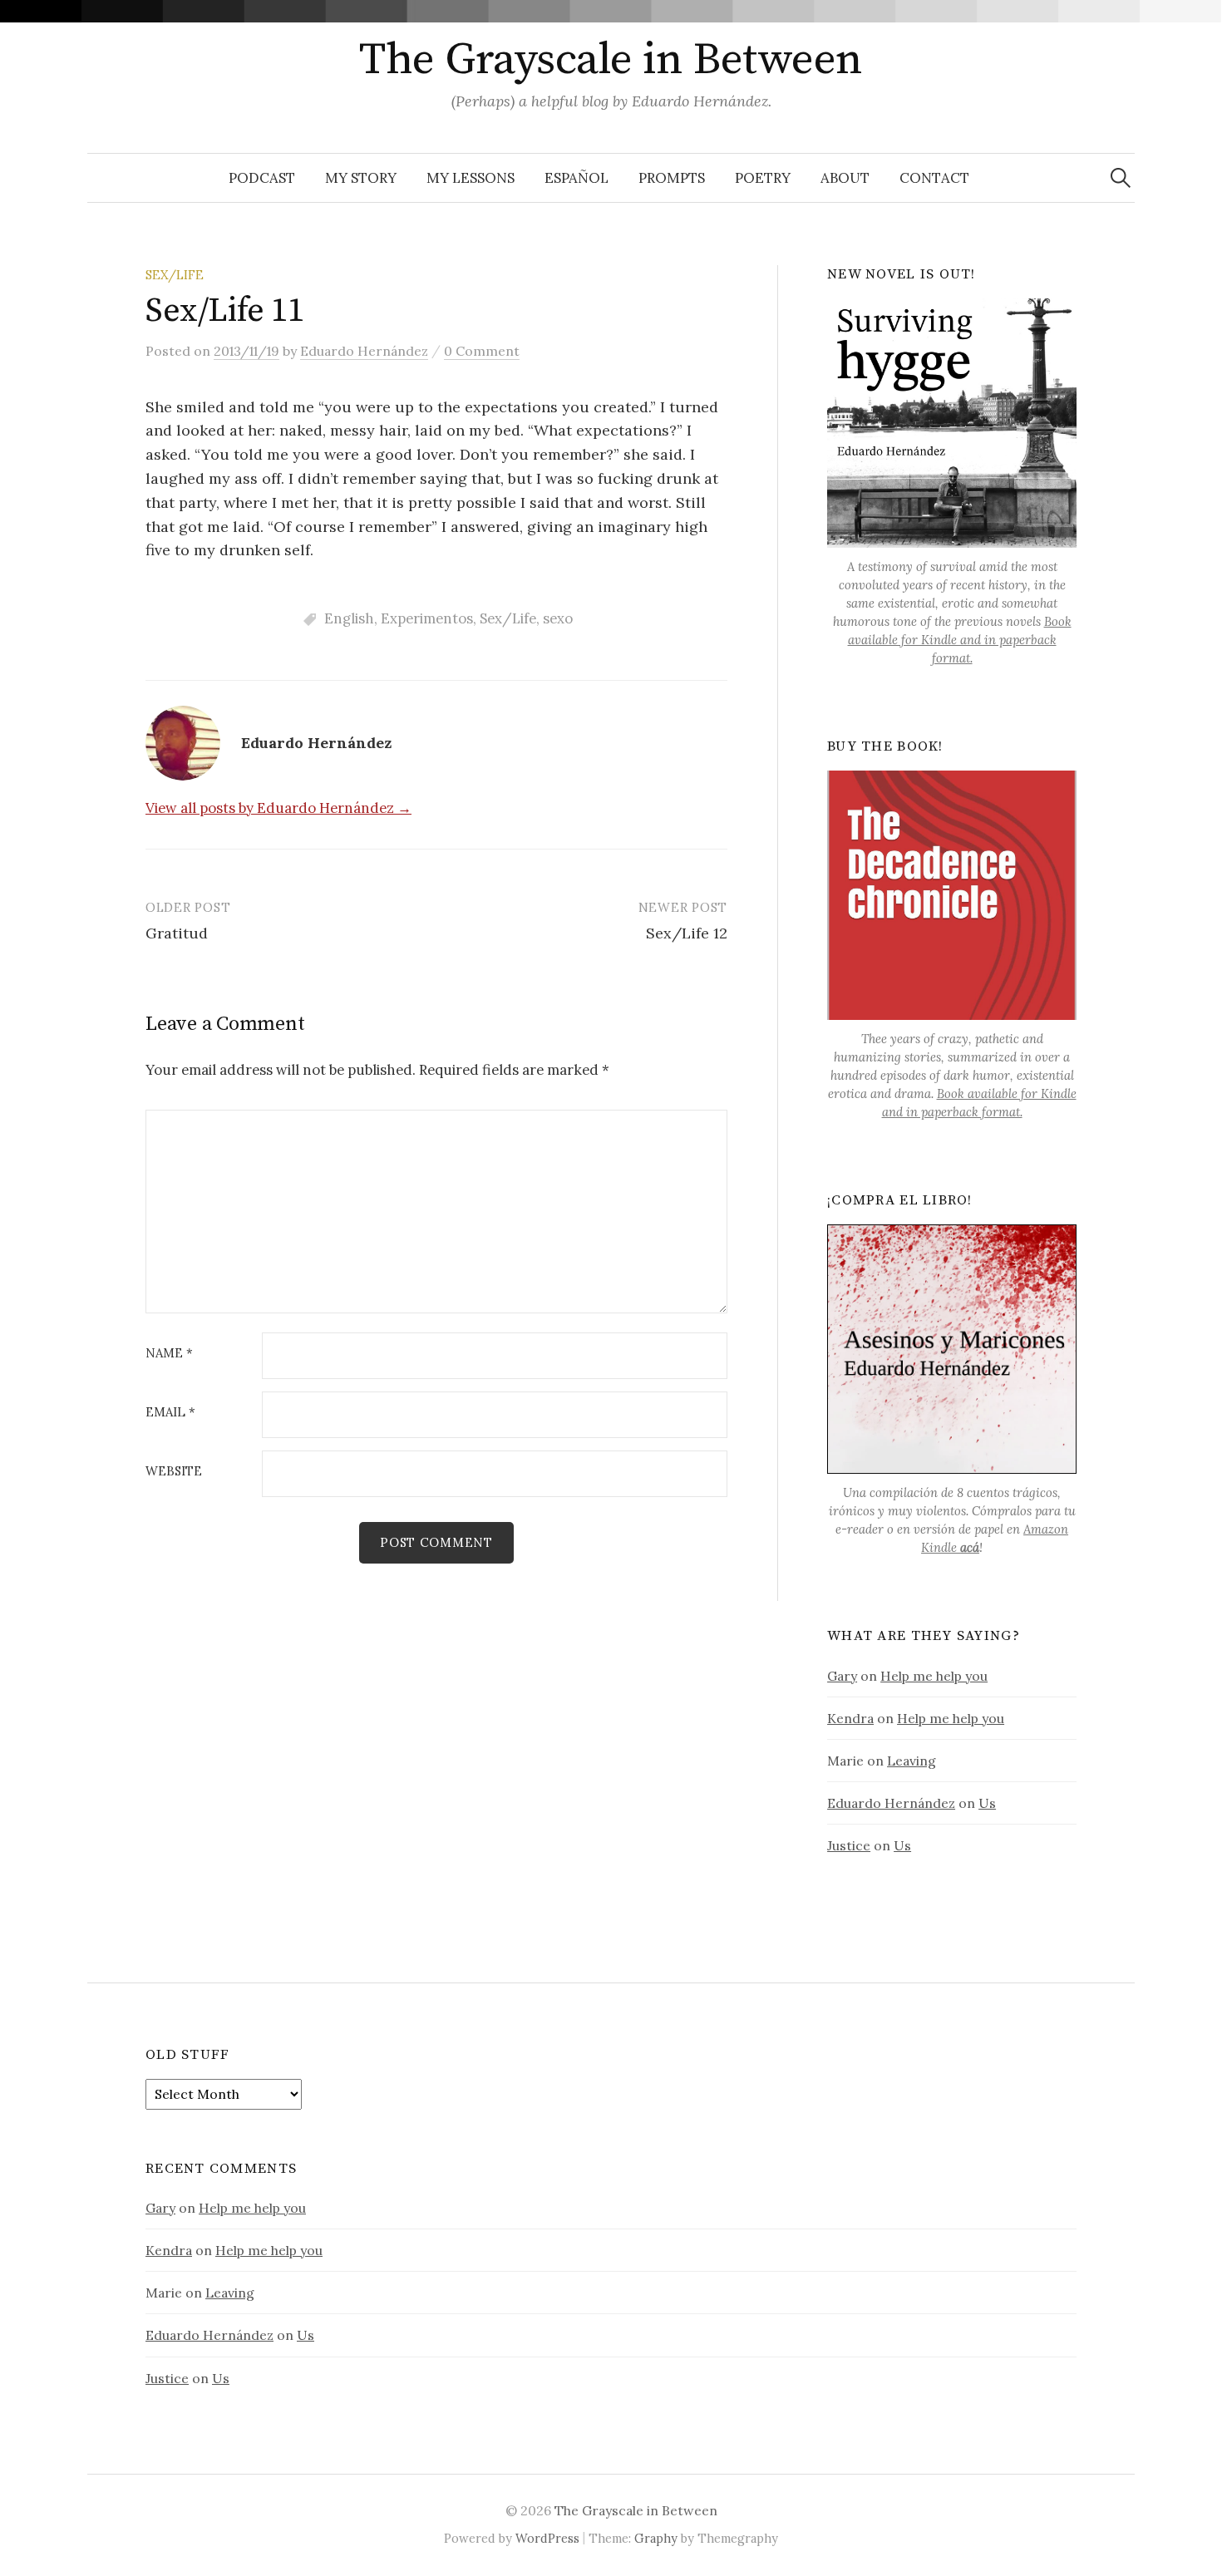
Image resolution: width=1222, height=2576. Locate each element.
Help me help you (934, 1676)
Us (987, 1803)
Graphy (656, 2538)
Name (169, 1354)
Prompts (672, 178)
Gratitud (177, 933)
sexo (558, 618)
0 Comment (482, 351)
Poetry (763, 178)
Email (170, 1413)
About (845, 178)
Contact (934, 178)
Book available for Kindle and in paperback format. (960, 640)
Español (577, 178)
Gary (842, 1676)
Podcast (262, 178)
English (349, 618)
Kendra (850, 1718)
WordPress (547, 2538)
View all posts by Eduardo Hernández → (278, 808)
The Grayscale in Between (611, 60)
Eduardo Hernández (891, 1803)
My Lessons (471, 178)
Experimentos (427, 618)
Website (174, 1472)
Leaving (912, 1761)
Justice (849, 1845)
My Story (361, 178)
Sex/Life (175, 275)
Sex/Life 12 (687, 933)
